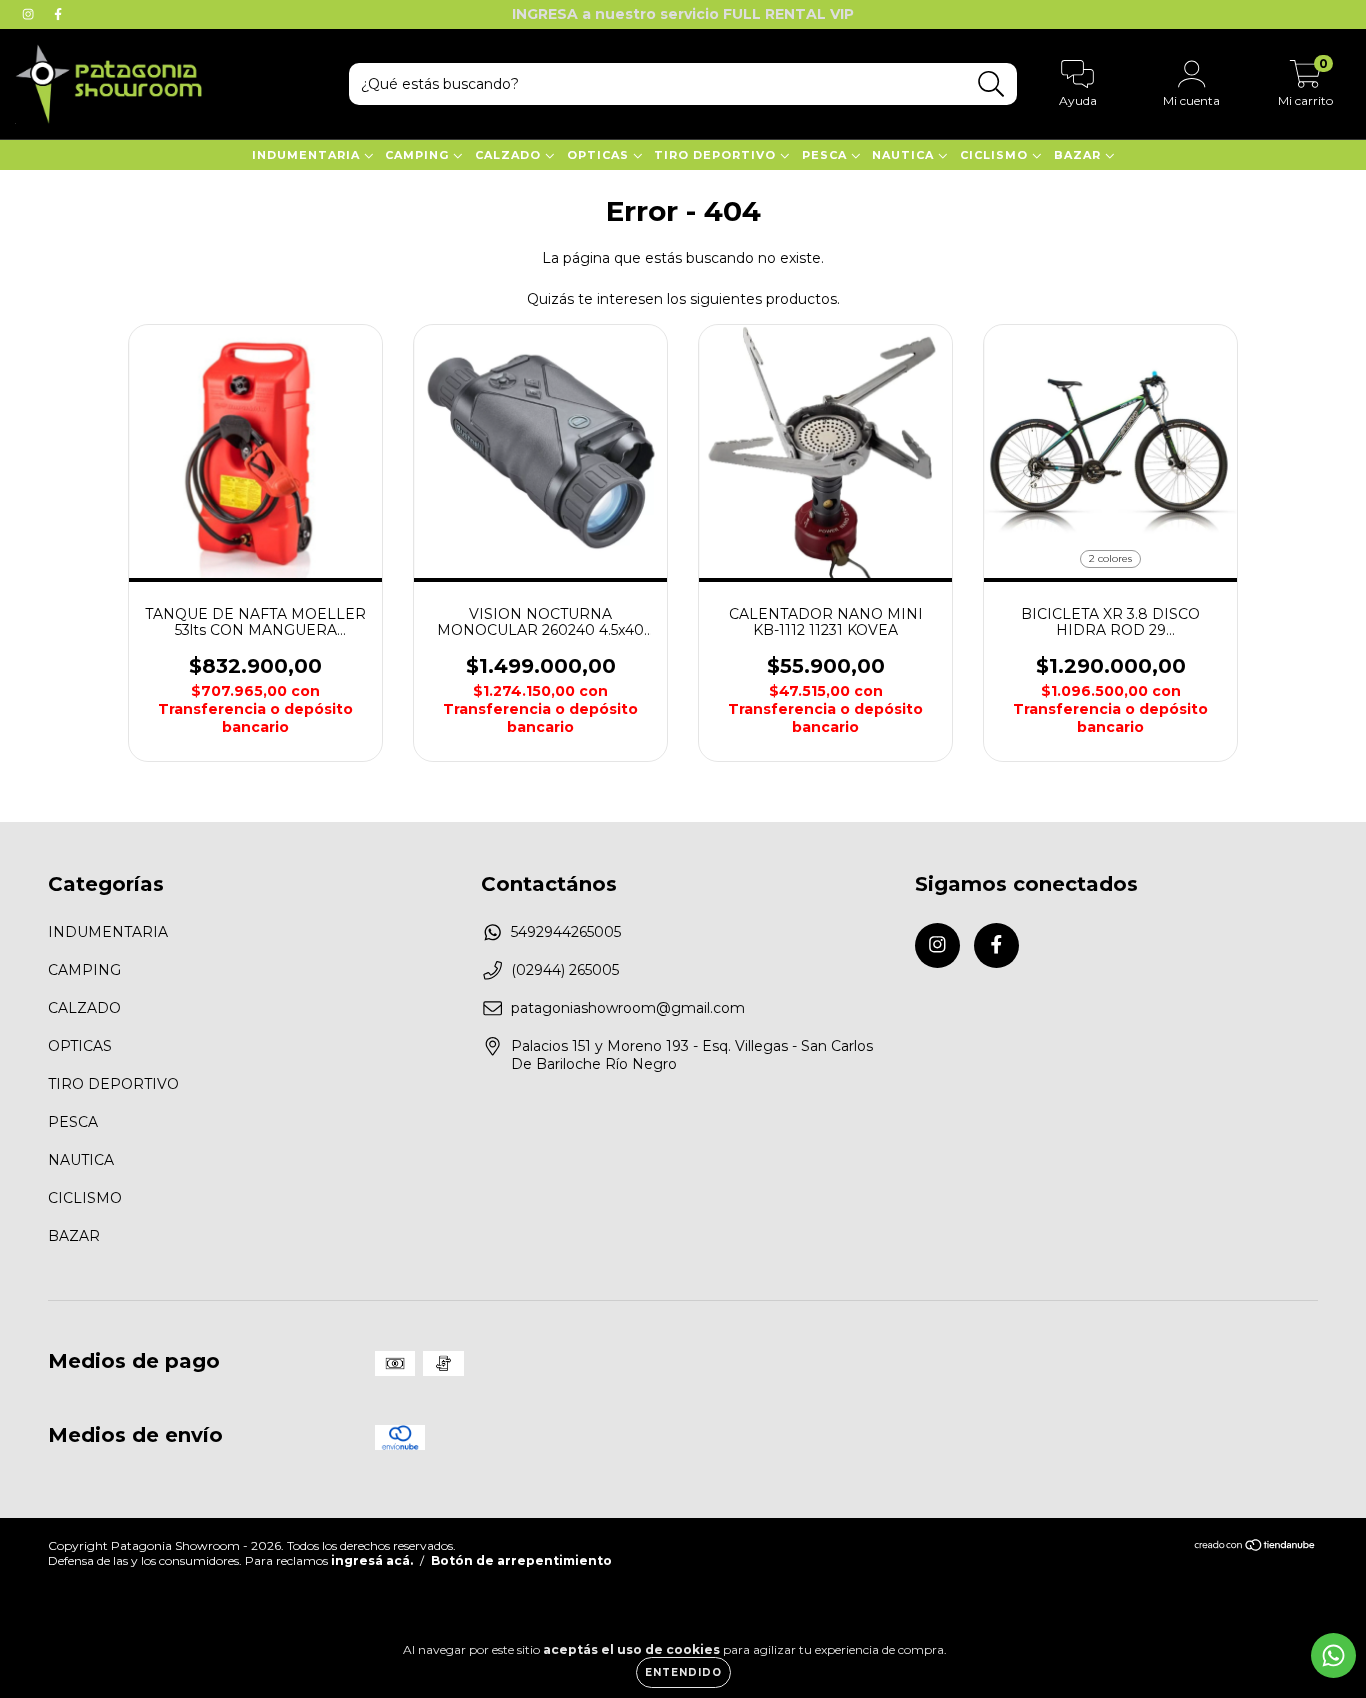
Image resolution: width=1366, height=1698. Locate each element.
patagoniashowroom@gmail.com (628, 1008)
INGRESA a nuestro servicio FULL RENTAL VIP (683, 14)
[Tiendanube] (1255, 1547)
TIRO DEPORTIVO (717, 155)
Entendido (683, 1672)
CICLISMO (996, 155)
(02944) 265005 (565, 970)
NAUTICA (905, 155)
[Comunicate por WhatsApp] (1333, 1655)
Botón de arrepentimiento (521, 1560)
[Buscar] (991, 84)
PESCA (826, 155)
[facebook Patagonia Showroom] (58, 14)
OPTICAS (600, 155)
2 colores (1110, 558)
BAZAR (1079, 155)
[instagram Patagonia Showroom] (30, 14)
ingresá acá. (372, 1560)
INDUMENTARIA (308, 155)
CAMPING (419, 155)
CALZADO (510, 155)
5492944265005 (566, 932)
